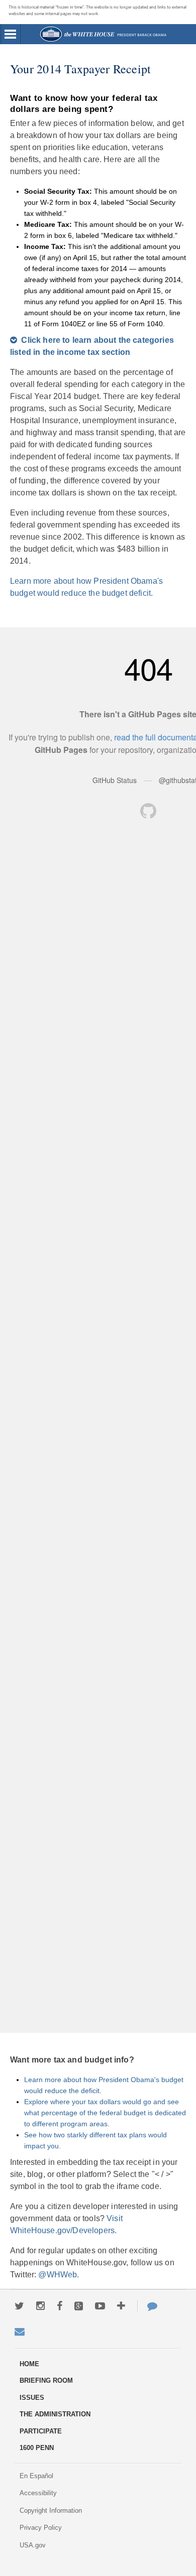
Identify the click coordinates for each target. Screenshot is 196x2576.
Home (103, 34)
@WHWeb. (59, 2275)
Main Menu (11, 34)
